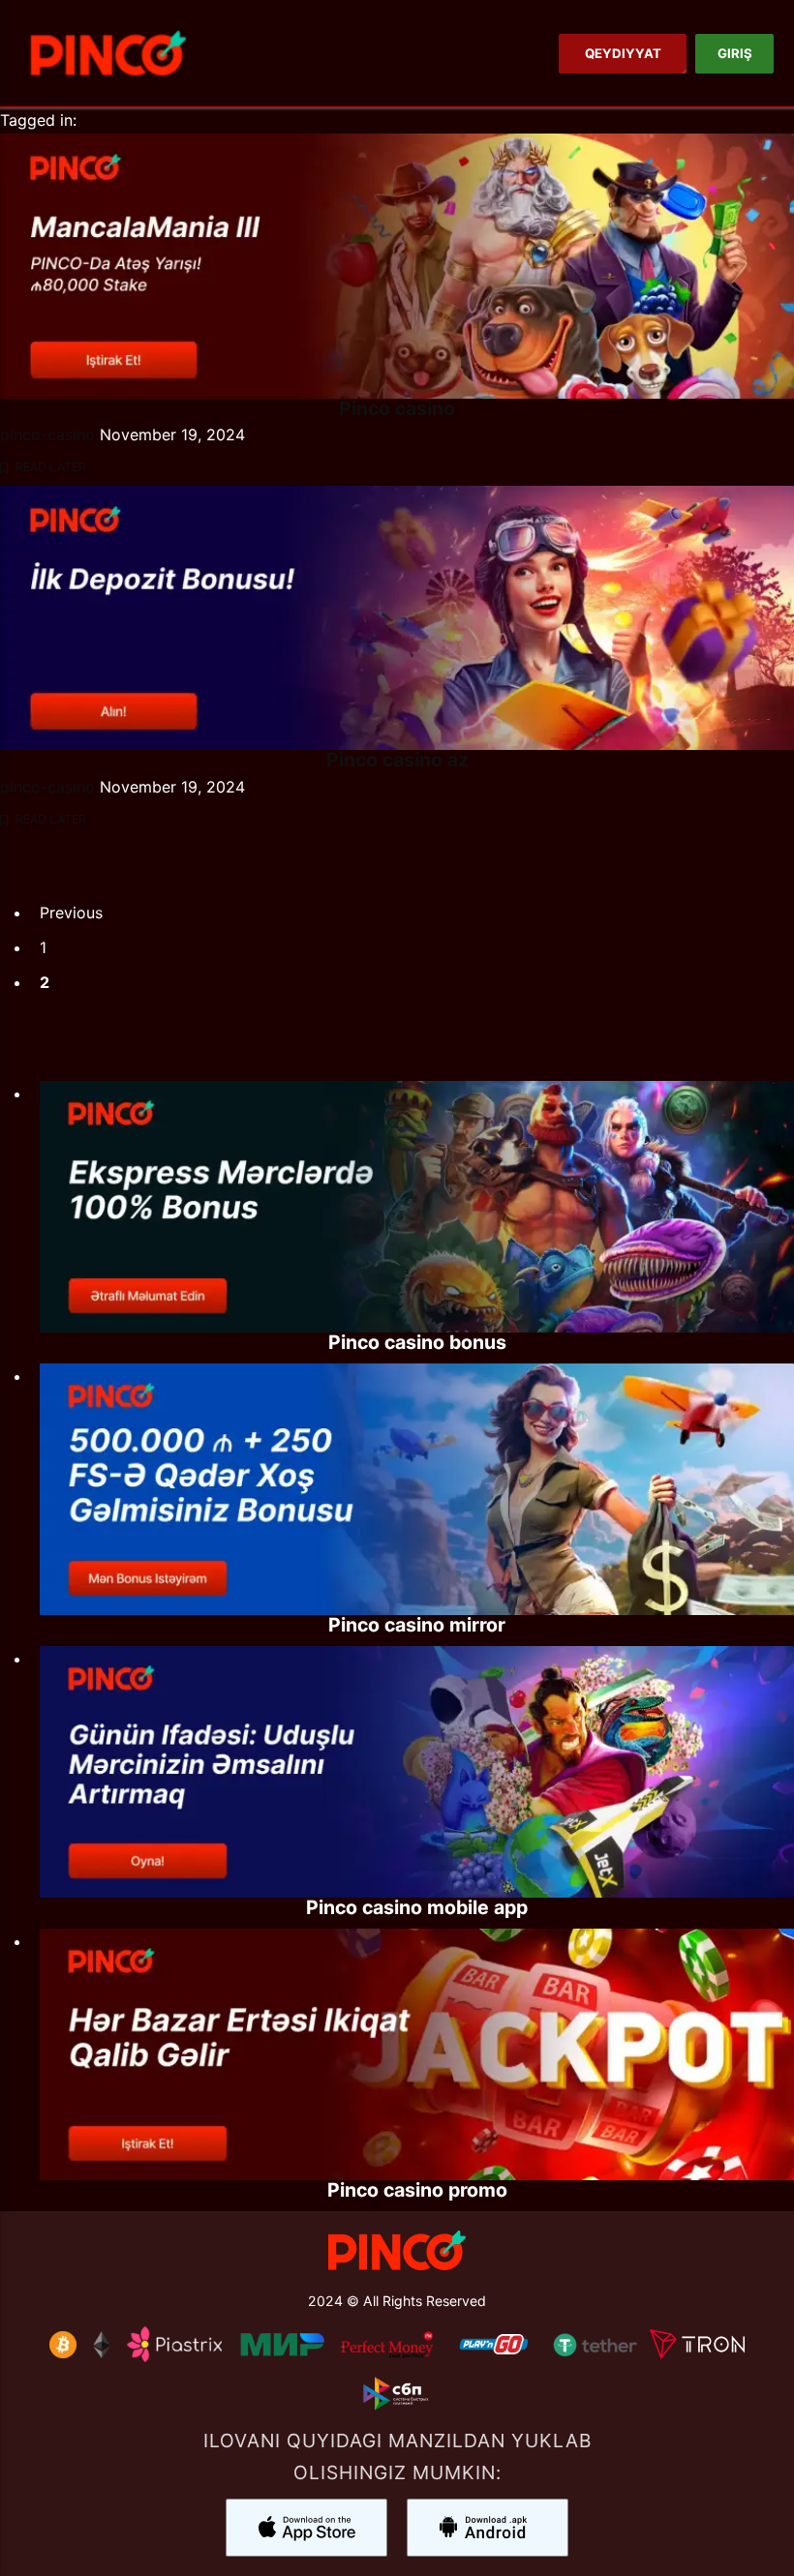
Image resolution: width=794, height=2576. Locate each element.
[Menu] (108, 53)
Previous (71, 913)
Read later (49, 467)
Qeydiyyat (622, 53)
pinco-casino (47, 434)
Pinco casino (397, 408)
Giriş (734, 53)
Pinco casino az (397, 760)
